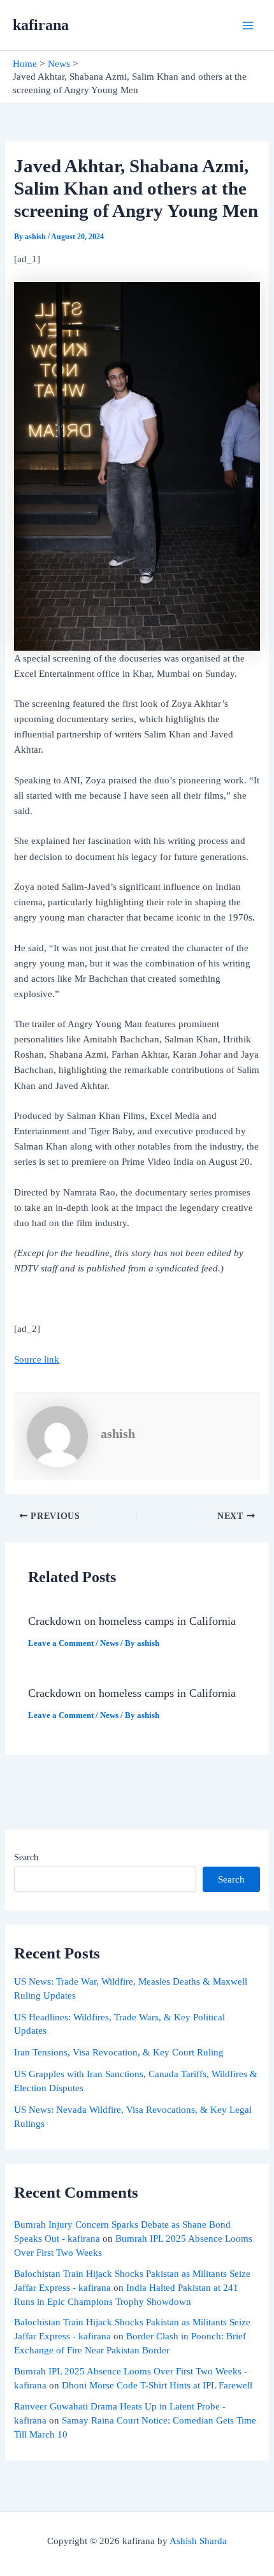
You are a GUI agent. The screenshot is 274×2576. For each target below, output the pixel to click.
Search (26, 1857)
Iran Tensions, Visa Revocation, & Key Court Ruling (119, 2052)
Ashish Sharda (198, 2541)
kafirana (41, 25)
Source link (37, 1359)
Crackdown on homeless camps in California (132, 1621)
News (109, 1643)
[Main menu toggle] (248, 26)
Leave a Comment (61, 1643)
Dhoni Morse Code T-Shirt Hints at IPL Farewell (157, 2385)
